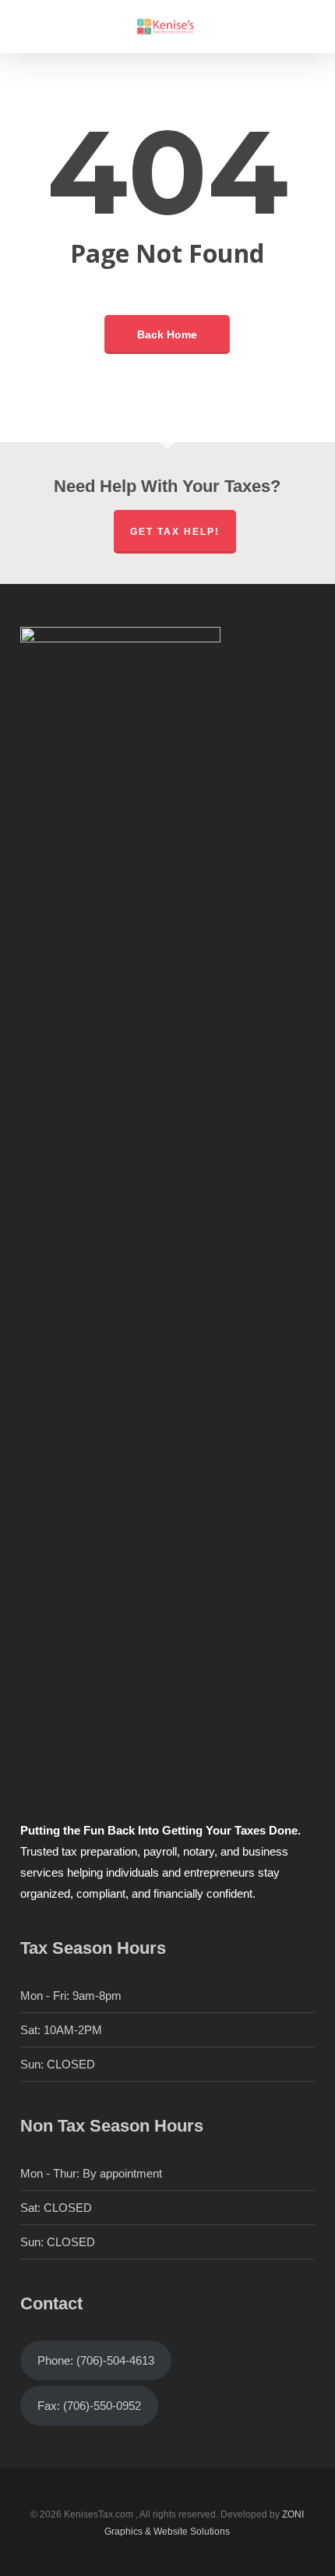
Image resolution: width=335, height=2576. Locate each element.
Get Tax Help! (175, 532)
